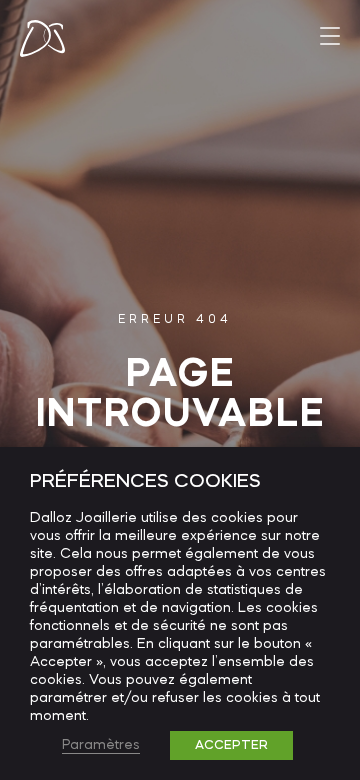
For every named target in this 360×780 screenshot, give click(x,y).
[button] (330, 36)
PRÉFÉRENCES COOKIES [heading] (145, 482)
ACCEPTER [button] (231, 745)
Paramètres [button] (101, 745)
